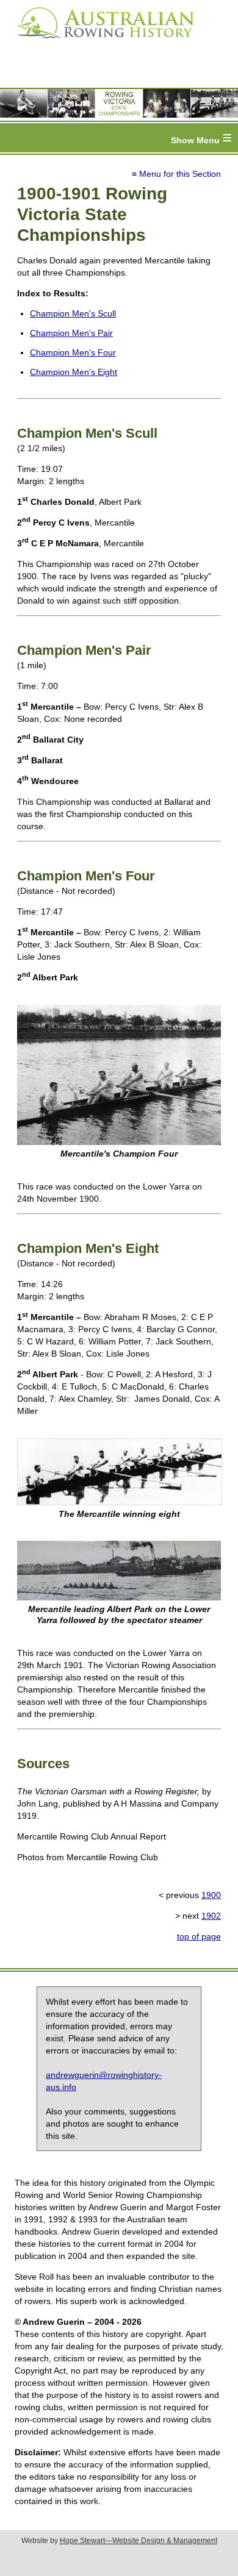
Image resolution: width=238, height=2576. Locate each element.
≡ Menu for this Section (176, 174)
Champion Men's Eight (74, 372)
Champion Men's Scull (73, 313)
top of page (199, 1936)
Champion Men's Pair (71, 333)
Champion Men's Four (73, 352)
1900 (211, 1895)
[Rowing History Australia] (101, 43)
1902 (211, 1916)
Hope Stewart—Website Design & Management (139, 2541)
